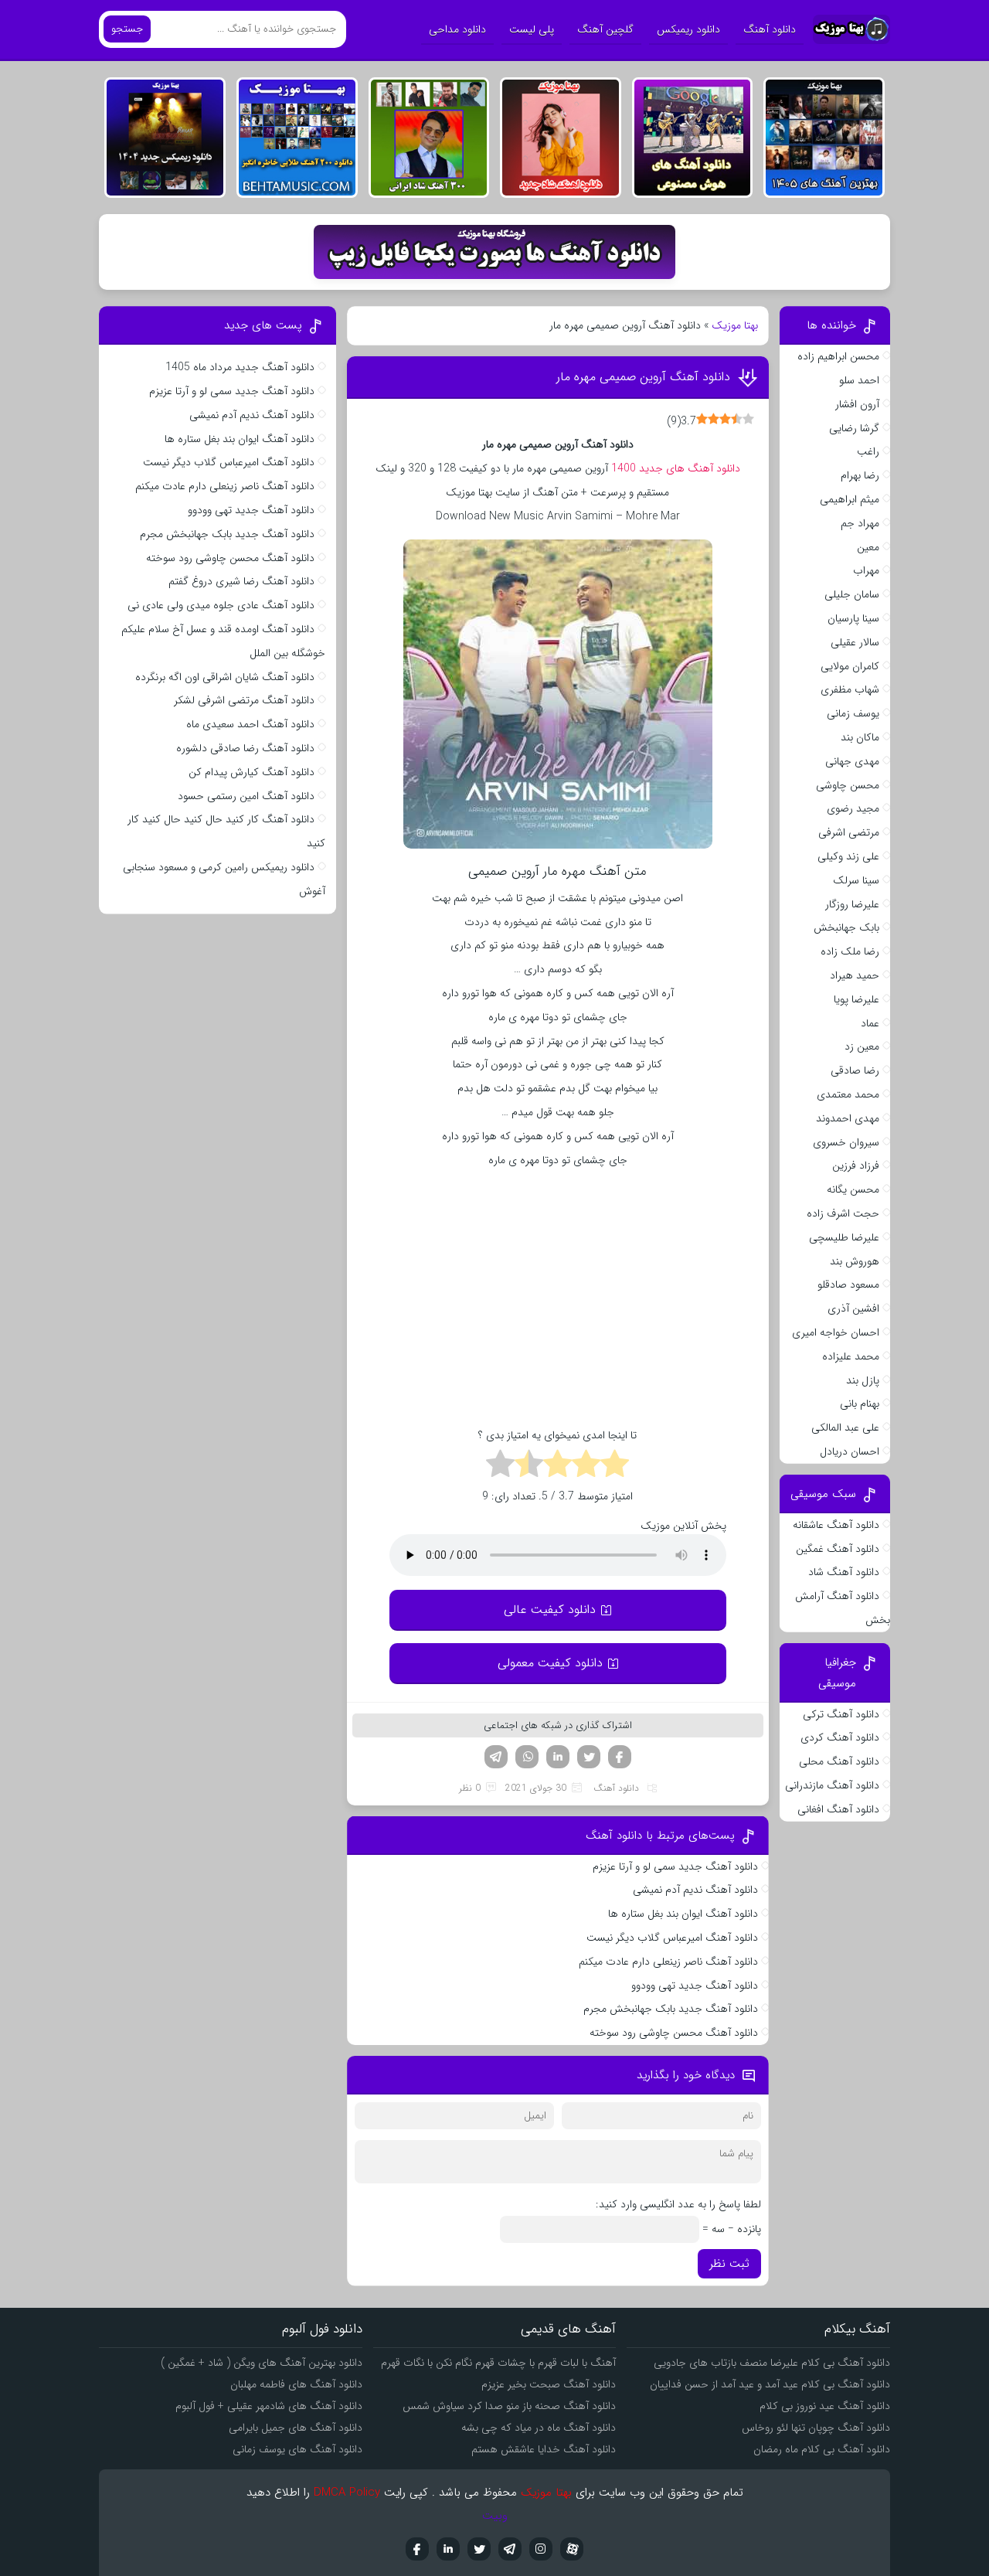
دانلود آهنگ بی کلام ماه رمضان (822, 2449)
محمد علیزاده (851, 1356)
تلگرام (496, 1757)
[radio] (615, 1466)
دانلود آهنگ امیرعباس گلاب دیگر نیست (672, 1938)
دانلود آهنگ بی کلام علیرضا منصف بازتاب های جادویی (772, 2363)
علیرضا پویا (856, 999)
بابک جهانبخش (846, 927)
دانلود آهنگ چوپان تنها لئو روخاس (816, 2428)
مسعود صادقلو (848, 1285)
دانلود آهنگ (770, 29)
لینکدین (558, 1757)
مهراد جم (860, 523)
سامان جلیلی (852, 594)
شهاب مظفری (850, 689)
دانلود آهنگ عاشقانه (836, 1525)
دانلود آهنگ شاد (844, 1572)
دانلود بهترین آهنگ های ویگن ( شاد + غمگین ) (262, 2363)
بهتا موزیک (735, 325)
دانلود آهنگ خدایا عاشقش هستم (544, 2449)
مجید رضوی (853, 808)
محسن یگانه (853, 1189)
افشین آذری (853, 1308)
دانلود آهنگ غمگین (838, 1549)
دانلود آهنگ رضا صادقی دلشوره (245, 748)
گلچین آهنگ (605, 29)
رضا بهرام (860, 475)
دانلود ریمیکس (688, 29)
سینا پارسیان (853, 618)
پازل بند (863, 1380)
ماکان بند (860, 737)
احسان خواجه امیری (836, 1332)
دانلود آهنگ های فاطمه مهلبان (296, 2384)
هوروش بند (855, 1261)
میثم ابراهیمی (850, 499)
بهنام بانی (860, 1404)
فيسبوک (417, 2549)
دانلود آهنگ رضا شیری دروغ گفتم (241, 581)
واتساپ (527, 1757)
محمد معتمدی (848, 1094)
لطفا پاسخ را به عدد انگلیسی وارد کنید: (678, 2204)
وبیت (495, 2516)
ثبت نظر (729, 2264)
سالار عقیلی (855, 642)
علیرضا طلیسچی (844, 1237)
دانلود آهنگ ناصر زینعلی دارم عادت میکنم (668, 1962)
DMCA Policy (347, 2493)
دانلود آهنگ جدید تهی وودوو (695, 1986)
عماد (870, 1023)
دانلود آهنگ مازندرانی (832, 1785)
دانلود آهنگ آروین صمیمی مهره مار (643, 377)
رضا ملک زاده (850, 951)
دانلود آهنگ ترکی (841, 1714)
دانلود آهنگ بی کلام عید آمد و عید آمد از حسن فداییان (770, 2384)
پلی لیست (532, 29)
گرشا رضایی (854, 428)
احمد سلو (859, 380)
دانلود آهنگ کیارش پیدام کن (251, 772)
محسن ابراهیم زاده (838, 356)
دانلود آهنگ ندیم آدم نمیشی (695, 1890)
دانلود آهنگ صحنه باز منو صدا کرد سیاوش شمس (509, 2406)
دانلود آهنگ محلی (839, 1761)
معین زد (862, 1046)
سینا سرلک (856, 880)
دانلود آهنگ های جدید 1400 (676, 468)
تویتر (589, 1757)
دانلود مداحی (457, 29)
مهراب (866, 570)
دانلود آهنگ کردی (840, 1737)
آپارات (572, 2549)
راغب (868, 451)
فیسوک (620, 1757)
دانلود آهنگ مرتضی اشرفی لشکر (244, 700)
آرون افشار (857, 404)
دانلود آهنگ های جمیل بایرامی (296, 2428)
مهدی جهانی (852, 761)
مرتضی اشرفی (849, 832)
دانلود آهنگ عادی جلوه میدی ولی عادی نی (221, 605)
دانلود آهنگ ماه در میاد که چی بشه (539, 2428)
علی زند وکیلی (848, 856)
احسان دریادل (850, 1451)
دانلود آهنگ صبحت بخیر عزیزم (549, 2384)
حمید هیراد (855, 975)
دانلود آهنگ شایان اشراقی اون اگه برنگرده (225, 677)
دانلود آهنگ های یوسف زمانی (297, 2449)
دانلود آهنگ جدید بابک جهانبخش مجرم (671, 2009)
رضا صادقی (855, 1070)
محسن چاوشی (848, 785)
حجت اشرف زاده (843, 1213)
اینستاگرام (541, 2549)
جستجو (127, 29)
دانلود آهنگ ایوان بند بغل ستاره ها (683, 1914)
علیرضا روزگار (852, 904)
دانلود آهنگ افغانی (838, 1809)
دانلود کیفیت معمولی (550, 1663)
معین (868, 547)
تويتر (479, 2549)
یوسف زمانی (853, 713)
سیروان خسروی (846, 1142)
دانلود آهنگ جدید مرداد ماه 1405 (240, 367)
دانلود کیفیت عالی (550, 1610)
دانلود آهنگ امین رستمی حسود (246, 796)
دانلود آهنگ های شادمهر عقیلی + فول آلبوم (269, 2406)
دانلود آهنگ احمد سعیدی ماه (250, 724)
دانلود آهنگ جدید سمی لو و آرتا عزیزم (675, 1866)
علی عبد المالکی (845, 1428)
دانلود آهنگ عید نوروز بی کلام (825, 2406)
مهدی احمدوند (848, 1118)
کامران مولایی (850, 666)
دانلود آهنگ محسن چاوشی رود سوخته (674, 2033)
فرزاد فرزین (856, 1165)
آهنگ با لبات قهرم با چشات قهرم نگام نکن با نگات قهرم (498, 2363)
